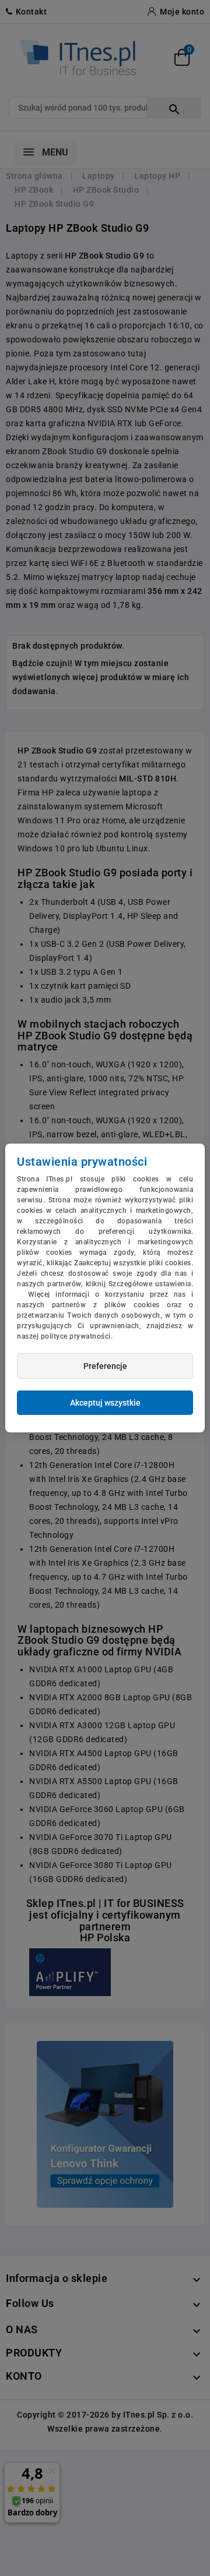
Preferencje (105, 1366)
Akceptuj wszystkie (105, 1403)
